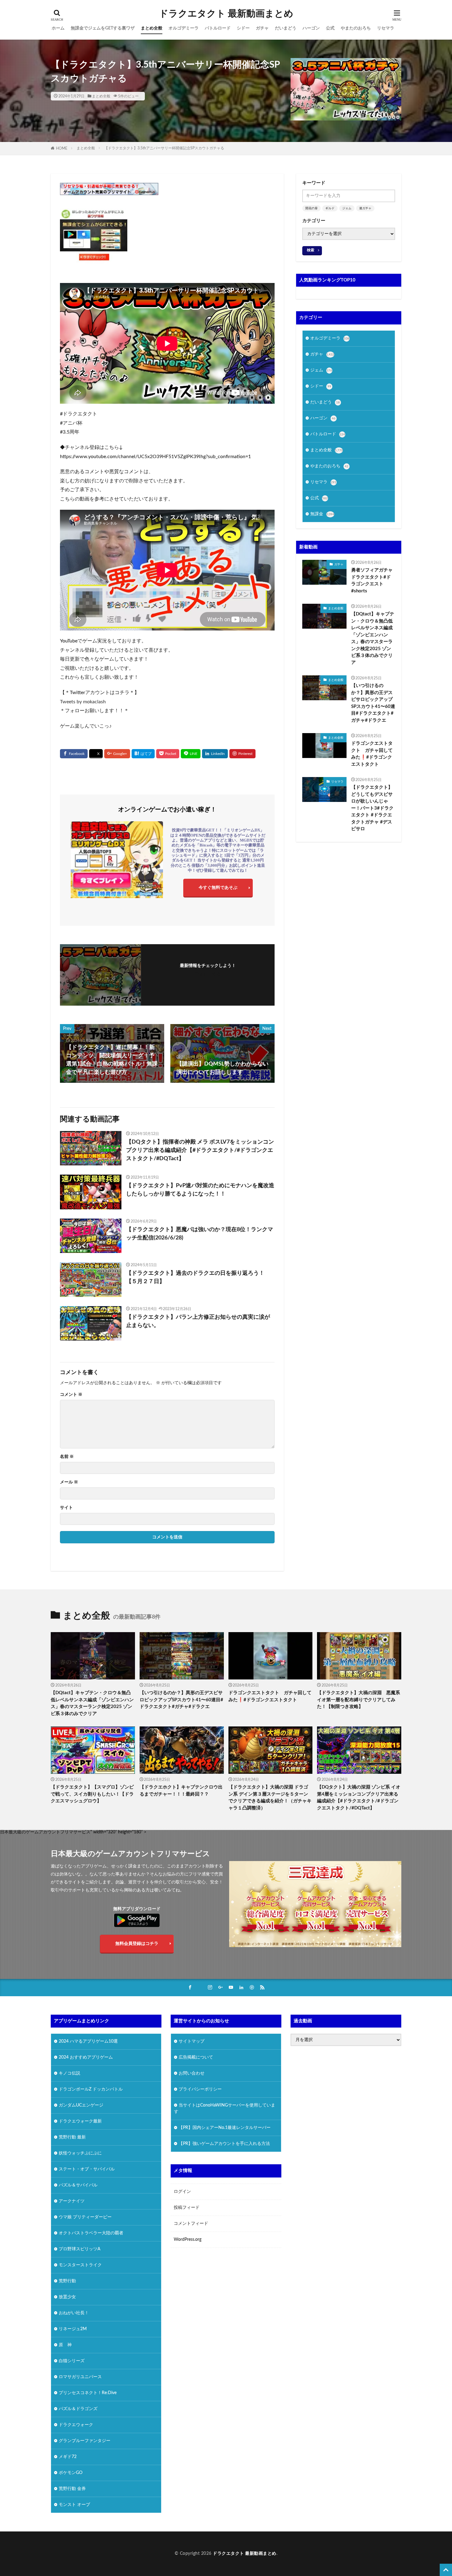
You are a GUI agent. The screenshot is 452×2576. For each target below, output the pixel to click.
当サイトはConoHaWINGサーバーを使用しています (225, 2109)
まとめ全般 (152, 28)
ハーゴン (311, 28)
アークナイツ (72, 2201)
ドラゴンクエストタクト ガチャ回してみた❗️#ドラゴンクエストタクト (372, 754)
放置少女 (67, 2297)
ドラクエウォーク (76, 2425)
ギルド (330, 208)
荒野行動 (67, 2281)
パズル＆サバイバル (78, 2185)
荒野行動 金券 (72, 2489)
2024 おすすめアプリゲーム (86, 2057)
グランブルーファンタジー (85, 2441)
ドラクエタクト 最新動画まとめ (226, 14)
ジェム (347, 208)
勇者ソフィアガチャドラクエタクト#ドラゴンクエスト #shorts (372, 581)
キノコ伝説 (69, 2073)
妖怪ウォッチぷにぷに (80, 2153)
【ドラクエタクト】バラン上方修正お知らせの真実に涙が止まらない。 (198, 1321)
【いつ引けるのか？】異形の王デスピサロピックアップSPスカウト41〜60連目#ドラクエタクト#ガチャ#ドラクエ (373, 703)
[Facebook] (74, 754)
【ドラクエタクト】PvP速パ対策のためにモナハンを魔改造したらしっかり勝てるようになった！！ (200, 1190)
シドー (243, 28)
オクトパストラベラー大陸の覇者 (91, 2233)
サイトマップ (192, 2041)
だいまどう (286, 28)
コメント (71, 1395)
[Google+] (117, 754)
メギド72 (68, 2457)
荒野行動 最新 (72, 2137)
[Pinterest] (242, 754)
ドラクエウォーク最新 (80, 2121)
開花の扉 (311, 208)
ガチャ (262, 28)
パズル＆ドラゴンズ (78, 2409)
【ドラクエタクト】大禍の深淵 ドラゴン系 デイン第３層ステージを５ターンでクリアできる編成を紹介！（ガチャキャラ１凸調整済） (270, 1798)
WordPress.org (188, 2240)
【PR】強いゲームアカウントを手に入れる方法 (224, 2144)
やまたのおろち (356, 28)
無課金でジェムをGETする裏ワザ (103, 28)
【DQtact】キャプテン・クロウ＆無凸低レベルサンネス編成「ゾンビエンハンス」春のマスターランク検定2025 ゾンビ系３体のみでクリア (373, 638)
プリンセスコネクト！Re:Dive (88, 2393)
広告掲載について (196, 2057)
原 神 (65, 2345)
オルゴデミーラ (184, 28)
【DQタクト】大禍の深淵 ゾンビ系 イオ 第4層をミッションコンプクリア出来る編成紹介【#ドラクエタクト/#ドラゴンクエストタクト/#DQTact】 (359, 1798)
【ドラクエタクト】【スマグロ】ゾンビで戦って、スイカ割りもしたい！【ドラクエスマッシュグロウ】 (92, 1794)
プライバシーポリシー (200, 2089)
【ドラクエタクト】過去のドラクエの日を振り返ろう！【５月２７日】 (195, 1277)
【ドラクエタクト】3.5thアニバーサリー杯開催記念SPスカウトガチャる (164, 148)
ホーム (58, 28)
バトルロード (218, 28)
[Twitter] (96, 754)
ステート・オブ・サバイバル (87, 2169)
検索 (311, 250)
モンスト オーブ (74, 2505)
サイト (66, 1508)
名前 (67, 1457)
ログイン (182, 2192)
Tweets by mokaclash (83, 702)
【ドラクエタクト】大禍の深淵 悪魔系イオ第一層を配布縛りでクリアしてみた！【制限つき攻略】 (359, 1700)
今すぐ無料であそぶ (218, 888)
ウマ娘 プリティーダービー (85, 2217)
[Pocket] (168, 754)
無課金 (322, 514)
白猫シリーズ (72, 2361)
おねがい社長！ (74, 2313)
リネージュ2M (73, 2329)
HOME (62, 148)
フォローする (208, 974)
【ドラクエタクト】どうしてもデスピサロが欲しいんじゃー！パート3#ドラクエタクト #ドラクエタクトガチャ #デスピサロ (372, 808)
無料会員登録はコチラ (137, 1944)
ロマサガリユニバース (80, 2377)
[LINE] (191, 754)
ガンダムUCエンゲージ (81, 2105)
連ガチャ (365, 208)
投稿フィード (187, 2208)
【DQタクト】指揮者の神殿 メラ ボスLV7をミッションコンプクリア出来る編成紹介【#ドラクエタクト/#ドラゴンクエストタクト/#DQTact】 (200, 1150)
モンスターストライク (80, 2265)
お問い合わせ (192, 2073)
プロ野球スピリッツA (80, 2249)
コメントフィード (191, 2224)
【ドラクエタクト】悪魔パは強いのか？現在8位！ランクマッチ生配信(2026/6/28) (200, 1234)
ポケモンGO (71, 2473)
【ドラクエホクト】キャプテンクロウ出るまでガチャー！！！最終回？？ (181, 1791)
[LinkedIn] (215, 754)
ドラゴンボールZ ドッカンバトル (91, 2089)
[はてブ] (143, 754)
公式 (330, 28)
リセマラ (386, 28)
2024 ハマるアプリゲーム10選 (88, 2041)
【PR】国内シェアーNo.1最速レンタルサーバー (225, 2128)
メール (69, 1482)
